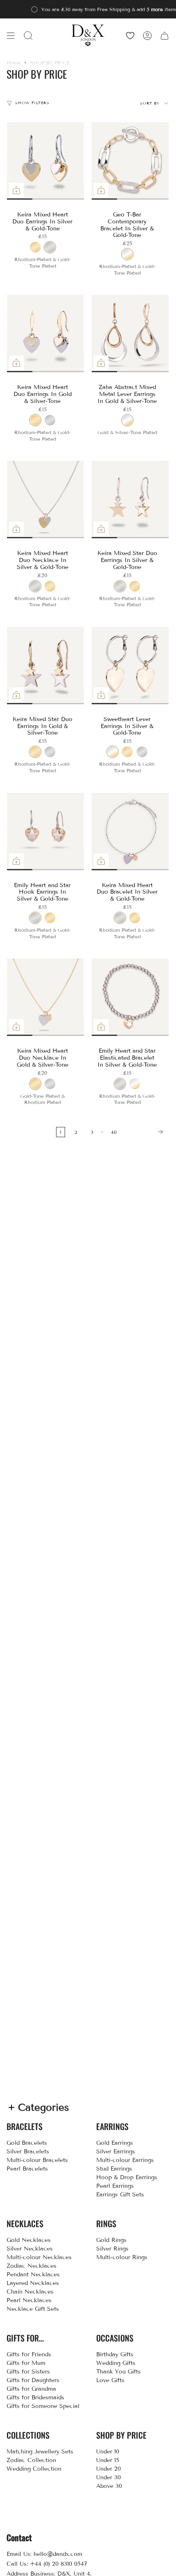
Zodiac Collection (31, 2460)
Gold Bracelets (27, 2143)
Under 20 (108, 2469)
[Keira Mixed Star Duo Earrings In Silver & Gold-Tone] (130, 499)
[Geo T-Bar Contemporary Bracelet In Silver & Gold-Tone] (130, 161)
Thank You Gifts (118, 2372)
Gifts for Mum (26, 2363)
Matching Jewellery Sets (40, 2452)
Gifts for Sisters (28, 2372)
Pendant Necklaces (33, 2274)
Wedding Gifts (116, 2363)
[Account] (147, 35)
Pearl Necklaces (29, 2300)
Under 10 (108, 2452)
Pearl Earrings (115, 2186)
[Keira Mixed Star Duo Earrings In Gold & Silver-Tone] (46, 666)
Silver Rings (112, 2249)
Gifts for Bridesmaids (35, 2397)
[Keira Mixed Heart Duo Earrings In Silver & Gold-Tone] (46, 161)
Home (14, 63)
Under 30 (108, 2477)
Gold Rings (111, 2240)
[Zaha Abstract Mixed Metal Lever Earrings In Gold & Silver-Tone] (130, 333)
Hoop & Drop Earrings (127, 2177)
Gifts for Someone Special (43, 2406)
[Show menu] (11, 35)
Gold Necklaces (29, 2240)
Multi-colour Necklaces (39, 2257)
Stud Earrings (114, 2169)
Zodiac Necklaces (32, 2266)
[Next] (145, 1132)
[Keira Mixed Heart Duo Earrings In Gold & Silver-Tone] (46, 333)
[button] (28, 35)
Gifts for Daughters (33, 2380)
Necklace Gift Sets (33, 2309)
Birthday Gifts (115, 2354)
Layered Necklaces (33, 2283)
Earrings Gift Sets (120, 2195)
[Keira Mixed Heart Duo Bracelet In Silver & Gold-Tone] (130, 832)
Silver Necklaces (30, 2249)
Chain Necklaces (30, 2292)
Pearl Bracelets (27, 2169)
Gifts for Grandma (31, 2389)
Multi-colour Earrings (125, 2160)
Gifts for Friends (29, 2354)
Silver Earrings (116, 2152)
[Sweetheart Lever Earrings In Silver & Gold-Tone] (130, 666)
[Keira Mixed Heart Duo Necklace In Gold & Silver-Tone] (46, 997)
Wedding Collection (34, 2469)
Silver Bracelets (28, 2152)
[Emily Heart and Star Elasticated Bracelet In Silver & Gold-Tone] (130, 997)
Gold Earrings (115, 2143)
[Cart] (165, 35)
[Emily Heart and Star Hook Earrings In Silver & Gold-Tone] (46, 832)
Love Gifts (110, 2380)
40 (114, 1132)
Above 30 (109, 2486)
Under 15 (108, 2460)
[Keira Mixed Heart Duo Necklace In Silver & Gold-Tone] (46, 499)
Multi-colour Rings (122, 2257)
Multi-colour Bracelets (37, 2160)
